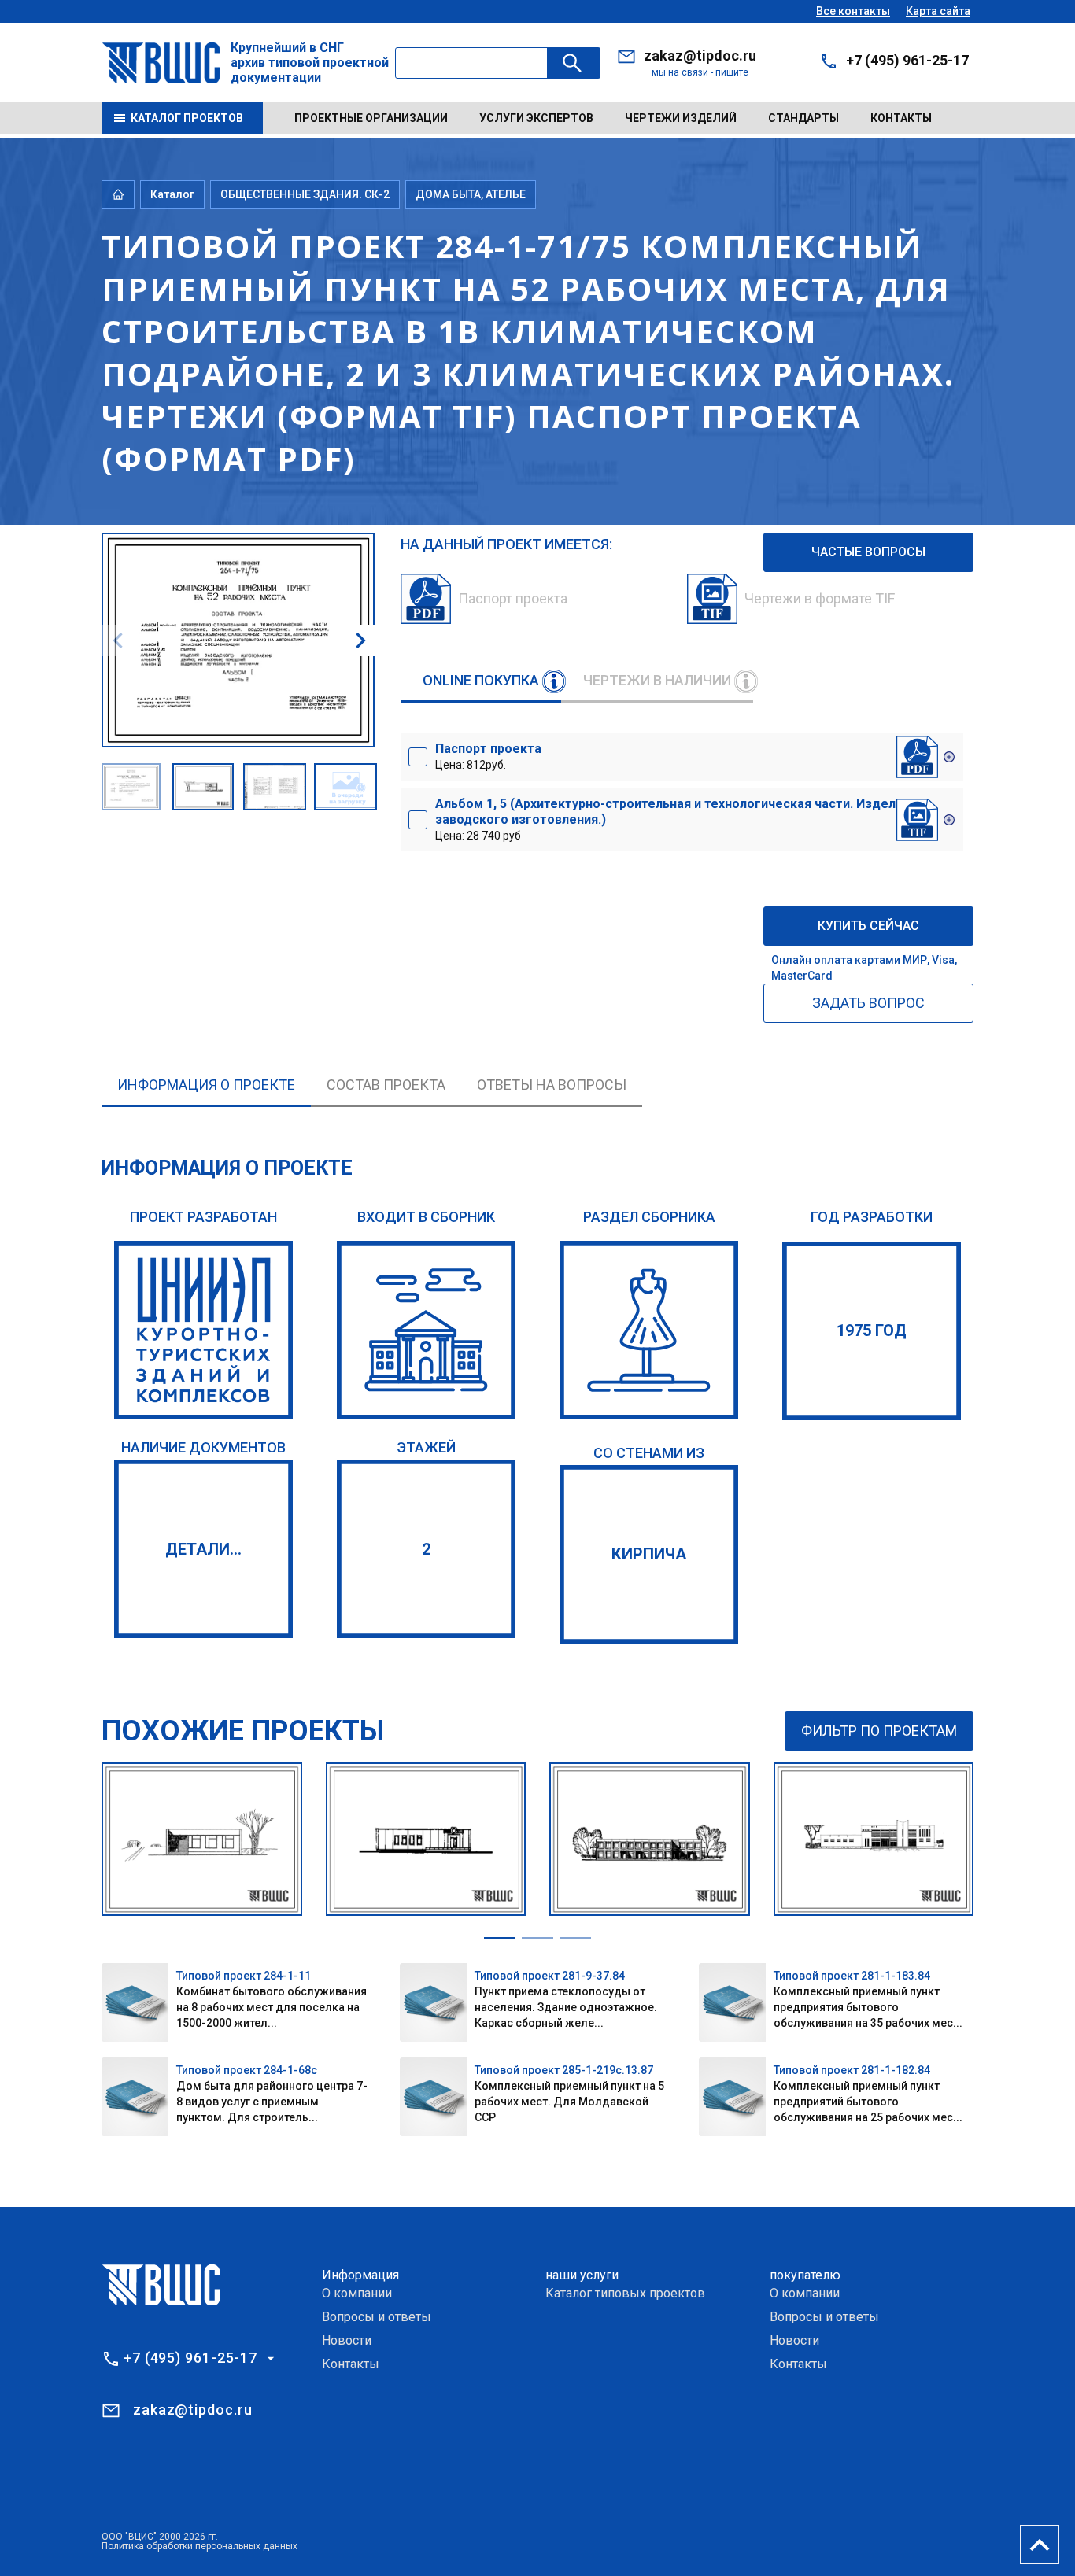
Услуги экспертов (536, 118)
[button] (360, 640)
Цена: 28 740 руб (672, 819)
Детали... (203, 1549)
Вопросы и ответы (377, 2317)
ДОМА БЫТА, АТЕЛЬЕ (471, 194)
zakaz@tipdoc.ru (700, 55)
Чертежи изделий (681, 118)
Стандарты (803, 118)
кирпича (649, 1554)
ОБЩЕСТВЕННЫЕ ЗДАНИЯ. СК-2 (305, 194)
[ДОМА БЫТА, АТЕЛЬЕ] (649, 1330)
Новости (347, 2340)
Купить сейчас (868, 926)
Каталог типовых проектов (625, 2293)
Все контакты (853, 11)
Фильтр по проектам (879, 1731)
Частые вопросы (868, 552)
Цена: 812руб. (488, 756)
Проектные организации (371, 118)
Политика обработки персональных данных (199, 2546)
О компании (357, 2293)
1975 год (872, 1330)
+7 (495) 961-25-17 (907, 60)
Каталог (172, 194)
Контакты (901, 118)
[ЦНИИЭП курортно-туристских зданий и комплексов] (203, 1330)
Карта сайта (938, 11)
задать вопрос (868, 1003)
